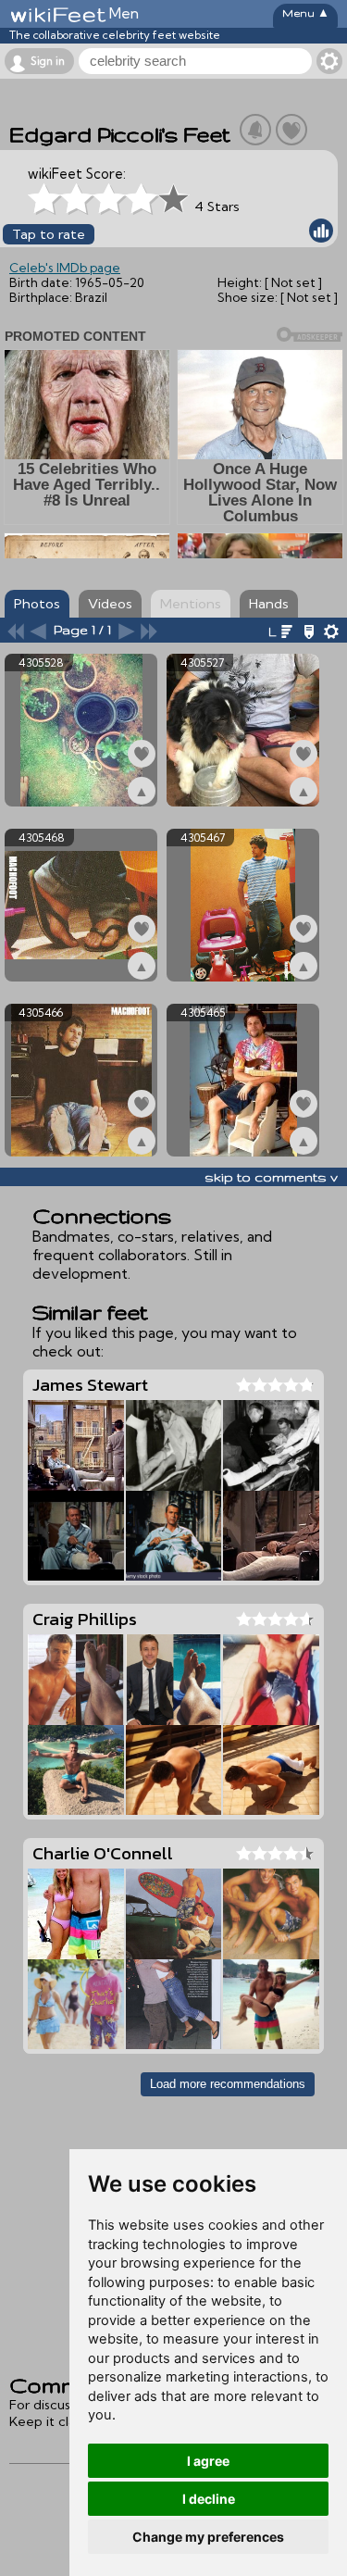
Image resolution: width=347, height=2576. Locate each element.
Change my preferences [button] (208, 2537)
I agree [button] (208, 2461)
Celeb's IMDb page (65, 268)
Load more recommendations (228, 2084)
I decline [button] (209, 2499)
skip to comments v (271, 1177)
